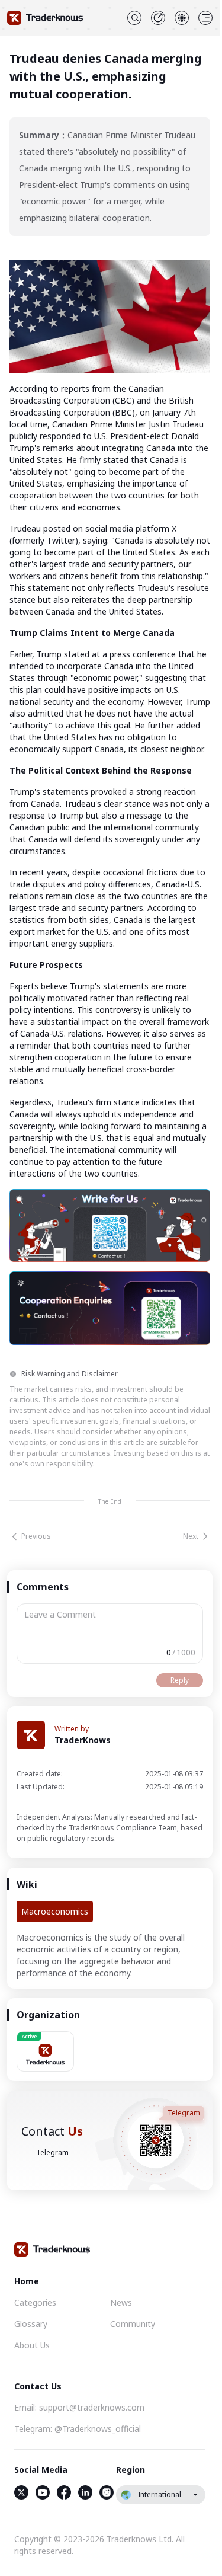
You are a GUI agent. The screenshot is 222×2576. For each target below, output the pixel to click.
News (121, 2302)
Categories (35, 2302)
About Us (32, 2345)
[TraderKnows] (45, 18)
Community (133, 2324)
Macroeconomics (55, 1911)
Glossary (31, 2324)
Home (27, 2281)
